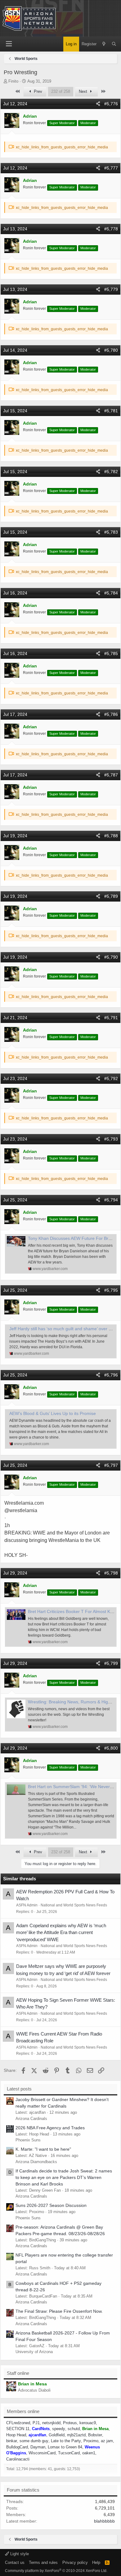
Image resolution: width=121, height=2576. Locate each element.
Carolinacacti (18, 2459)
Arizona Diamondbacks (36, 2162)
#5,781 (111, 411)
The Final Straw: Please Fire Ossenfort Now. (59, 2311)
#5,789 (111, 896)
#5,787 (111, 775)
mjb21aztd (76, 2435)
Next (84, 91)
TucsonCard (69, 2453)
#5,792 (111, 1078)
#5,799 (111, 1663)
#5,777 (111, 168)
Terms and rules (43, 2562)
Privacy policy (75, 2562)
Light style (19, 2554)
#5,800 (111, 1748)
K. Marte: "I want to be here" (43, 2149)
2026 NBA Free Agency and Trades (50, 2128)
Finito (13, 81)
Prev (37, 91)
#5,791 (111, 1018)
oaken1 (89, 2453)
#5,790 (111, 957)
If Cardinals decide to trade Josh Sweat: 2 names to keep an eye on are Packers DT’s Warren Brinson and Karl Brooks (64, 2177)
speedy (59, 2429)
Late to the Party (66, 2441)
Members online (23, 2411)
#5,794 (111, 1200)
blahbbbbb (104, 2521)
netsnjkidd (51, 2423)
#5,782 (111, 472)
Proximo (91, 2441)
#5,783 (111, 532)
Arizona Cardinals (31, 2119)
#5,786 (111, 714)
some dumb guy (34, 2441)
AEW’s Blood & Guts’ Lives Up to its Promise (53, 1413)
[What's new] (104, 44)
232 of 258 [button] (61, 91)
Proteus (70, 2423)
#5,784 (111, 593)
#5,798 (111, 1573)
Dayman (38, 2447)
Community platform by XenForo (56, 2571)
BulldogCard (17, 2447)
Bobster (95, 2435)
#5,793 (111, 1139)
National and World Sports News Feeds (74, 1905)
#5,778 (111, 229)
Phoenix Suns (28, 2140)
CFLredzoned (18, 2423)
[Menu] (9, 44)
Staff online (18, 2373)
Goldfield (57, 2435)
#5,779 (111, 289)
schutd (74, 2429)
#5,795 (111, 1290)
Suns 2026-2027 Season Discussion (51, 2205)
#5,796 (111, 1375)
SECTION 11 (18, 2429)
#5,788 (111, 836)
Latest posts (19, 2089)
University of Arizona (34, 2352)
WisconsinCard (42, 2453)
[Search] (114, 44)
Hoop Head (16, 2435)
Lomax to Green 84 (65, 2447)
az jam (107, 2441)
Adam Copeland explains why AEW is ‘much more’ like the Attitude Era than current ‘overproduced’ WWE (61, 1932)
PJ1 (36, 2423)
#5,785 (111, 653)
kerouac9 (88, 2423)
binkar (12, 2441)
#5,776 (111, 104)
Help (96, 2562)
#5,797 (111, 1465)
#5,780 (111, 350)
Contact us (15, 2562)
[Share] (98, 104)
